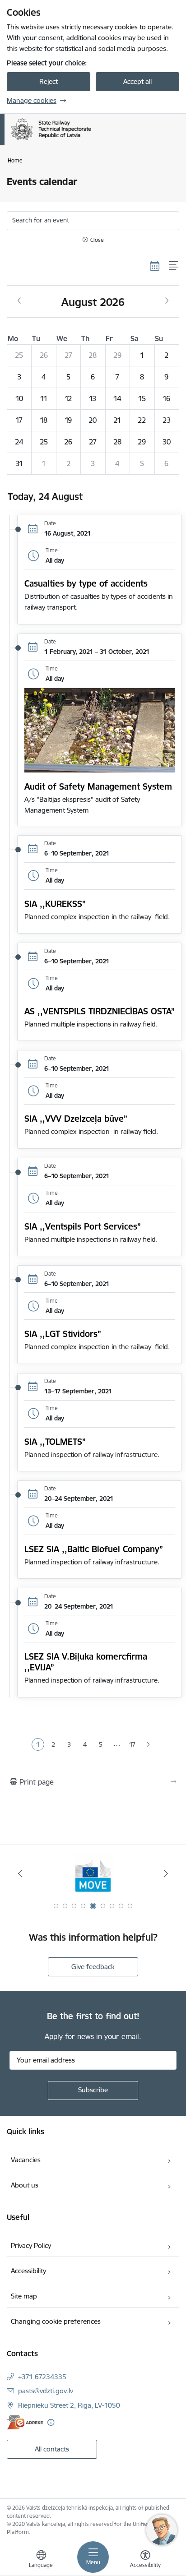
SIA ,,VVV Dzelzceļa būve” (76, 1119)
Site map (24, 2296)
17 (132, 1744)
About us (25, 2185)
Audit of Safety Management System (98, 786)
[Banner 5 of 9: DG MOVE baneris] (93, 1874)
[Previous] (20, 1873)
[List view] (174, 266)
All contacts (52, 2449)
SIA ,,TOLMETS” (55, 1442)
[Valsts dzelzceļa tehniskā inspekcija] (91, 140)
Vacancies (26, 2160)
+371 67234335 (42, 2377)
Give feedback (93, 1967)
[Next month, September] (167, 301)
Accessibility (28, 2271)
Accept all (137, 81)
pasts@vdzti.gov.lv (46, 2391)
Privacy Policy (31, 2245)
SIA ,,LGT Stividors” (63, 1334)
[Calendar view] (155, 266)
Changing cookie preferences (56, 2321)
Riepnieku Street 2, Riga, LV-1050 (69, 2405)
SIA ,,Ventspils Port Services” (83, 1226)
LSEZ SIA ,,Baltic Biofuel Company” (94, 1549)
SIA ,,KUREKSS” (55, 904)
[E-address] (25, 2422)
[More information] (51, 2422)
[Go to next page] (148, 1745)
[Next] (166, 1873)
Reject (49, 81)
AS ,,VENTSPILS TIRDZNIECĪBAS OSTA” (100, 1011)
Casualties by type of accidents (86, 583)
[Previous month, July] (19, 301)
